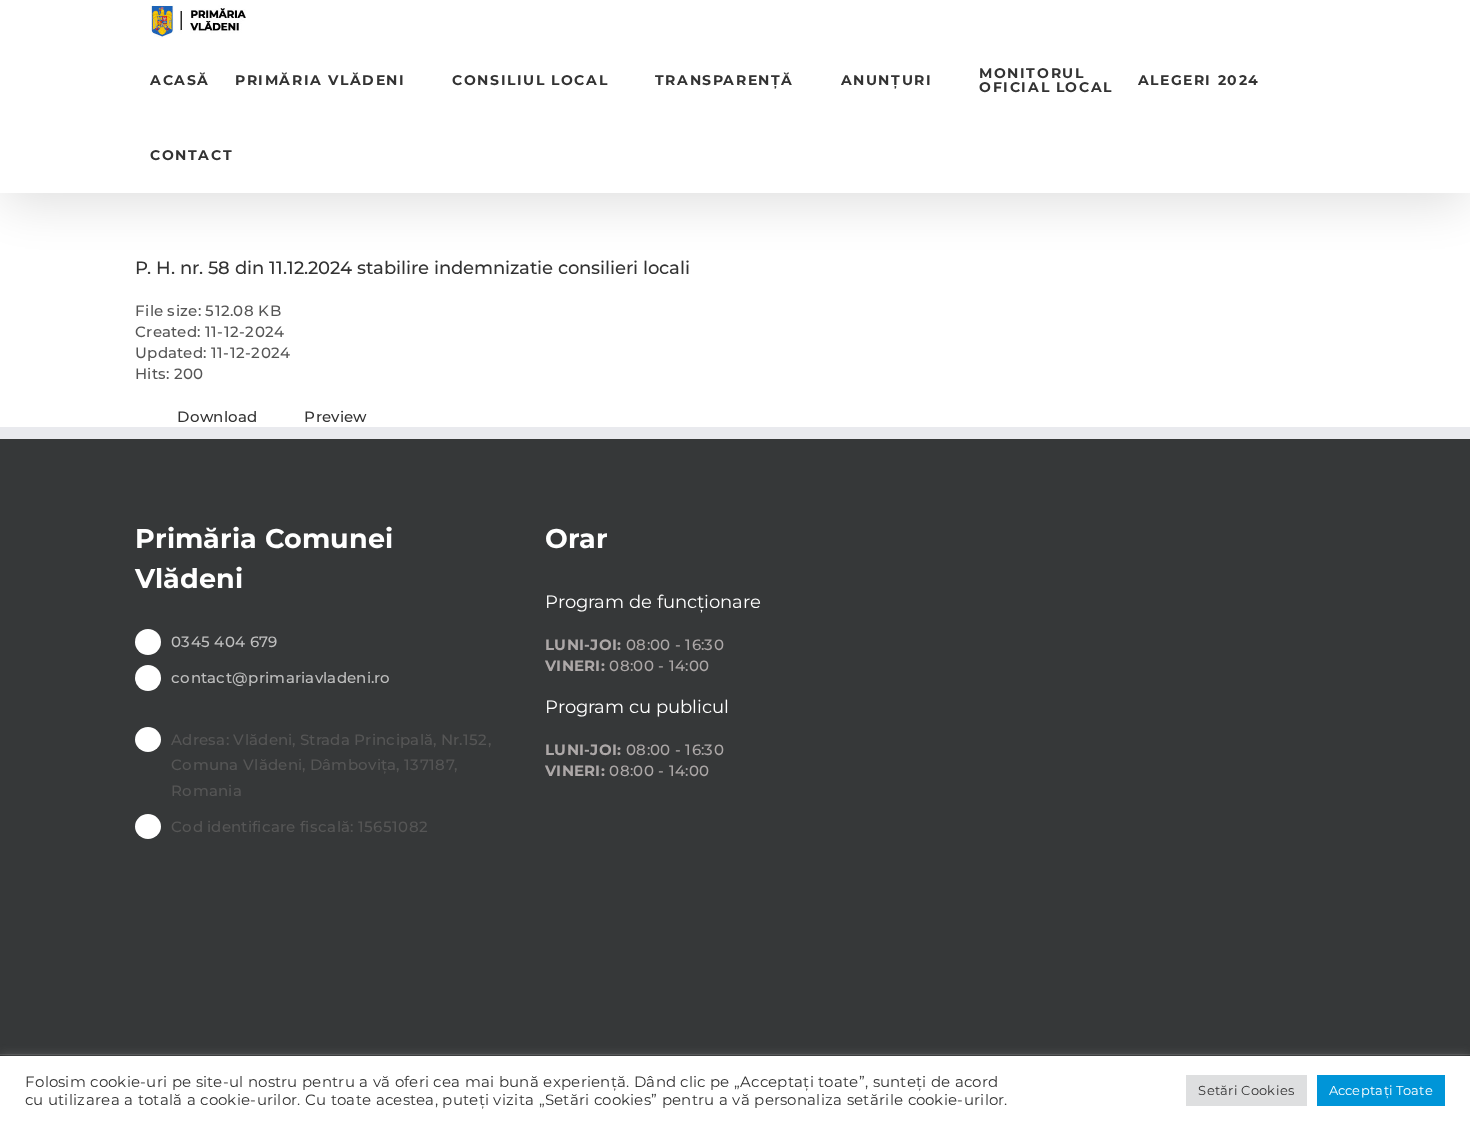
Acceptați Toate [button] (1381, 1090)
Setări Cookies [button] (1246, 1090)
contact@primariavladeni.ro (281, 677)
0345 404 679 (224, 641)
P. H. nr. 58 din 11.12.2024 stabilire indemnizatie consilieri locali (412, 268)
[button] (264, 155)
